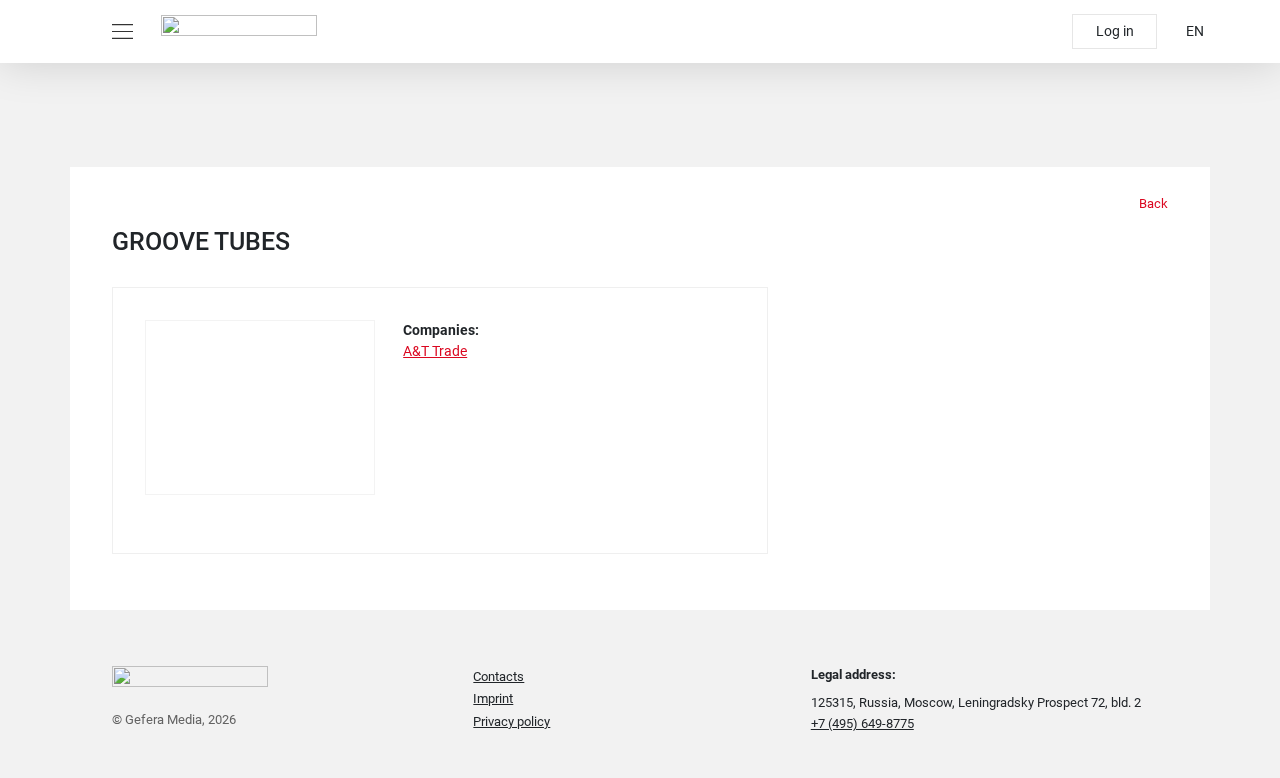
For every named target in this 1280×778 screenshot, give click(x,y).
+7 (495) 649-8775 (862, 723)
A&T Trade (435, 351)
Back (1152, 203)
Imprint (493, 698)
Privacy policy (511, 721)
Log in (1115, 31)
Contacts (498, 676)
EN (1195, 31)
